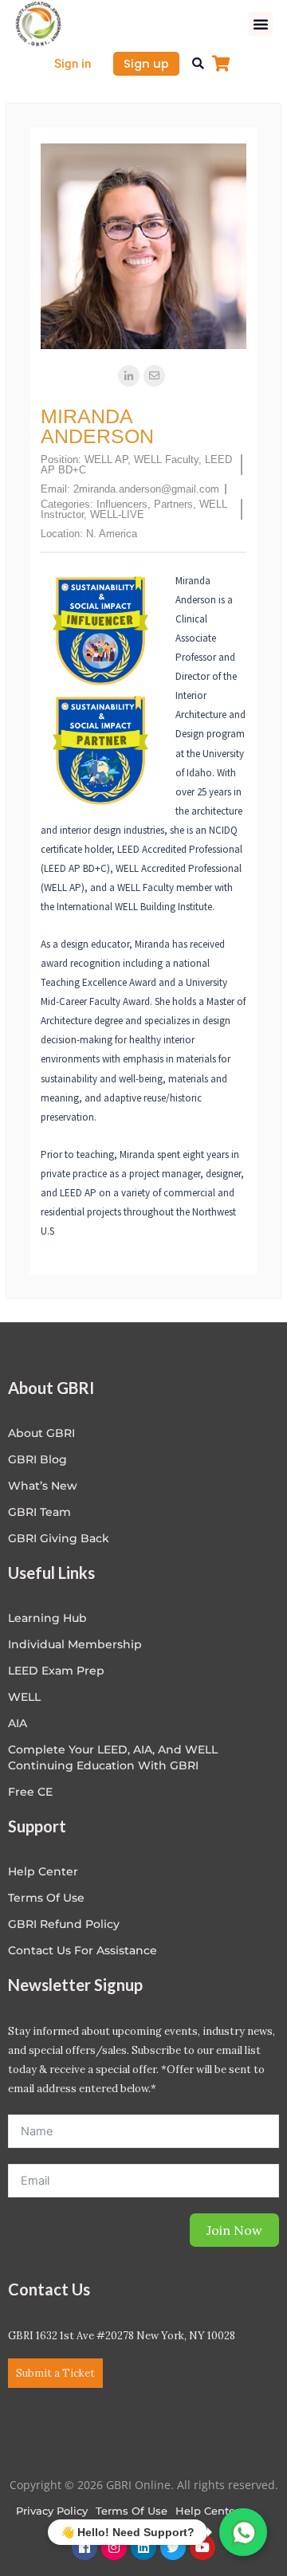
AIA (18, 1723)
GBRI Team (39, 1512)
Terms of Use (46, 1898)
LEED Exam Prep (56, 1671)
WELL (24, 1697)
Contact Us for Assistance (83, 1950)
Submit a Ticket (55, 2373)
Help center (43, 1871)
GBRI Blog (37, 1459)
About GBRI (41, 1433)
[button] (261, 24)
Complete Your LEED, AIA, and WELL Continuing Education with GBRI (113, 1757)
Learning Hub (47, 1618)
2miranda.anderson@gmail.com (146, 489)
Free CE (30, 1792)
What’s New (43, 1486)
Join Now (234, 2230)
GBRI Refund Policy (64, 1924)
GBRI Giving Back (59, 1538)
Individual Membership (75, 1644)
